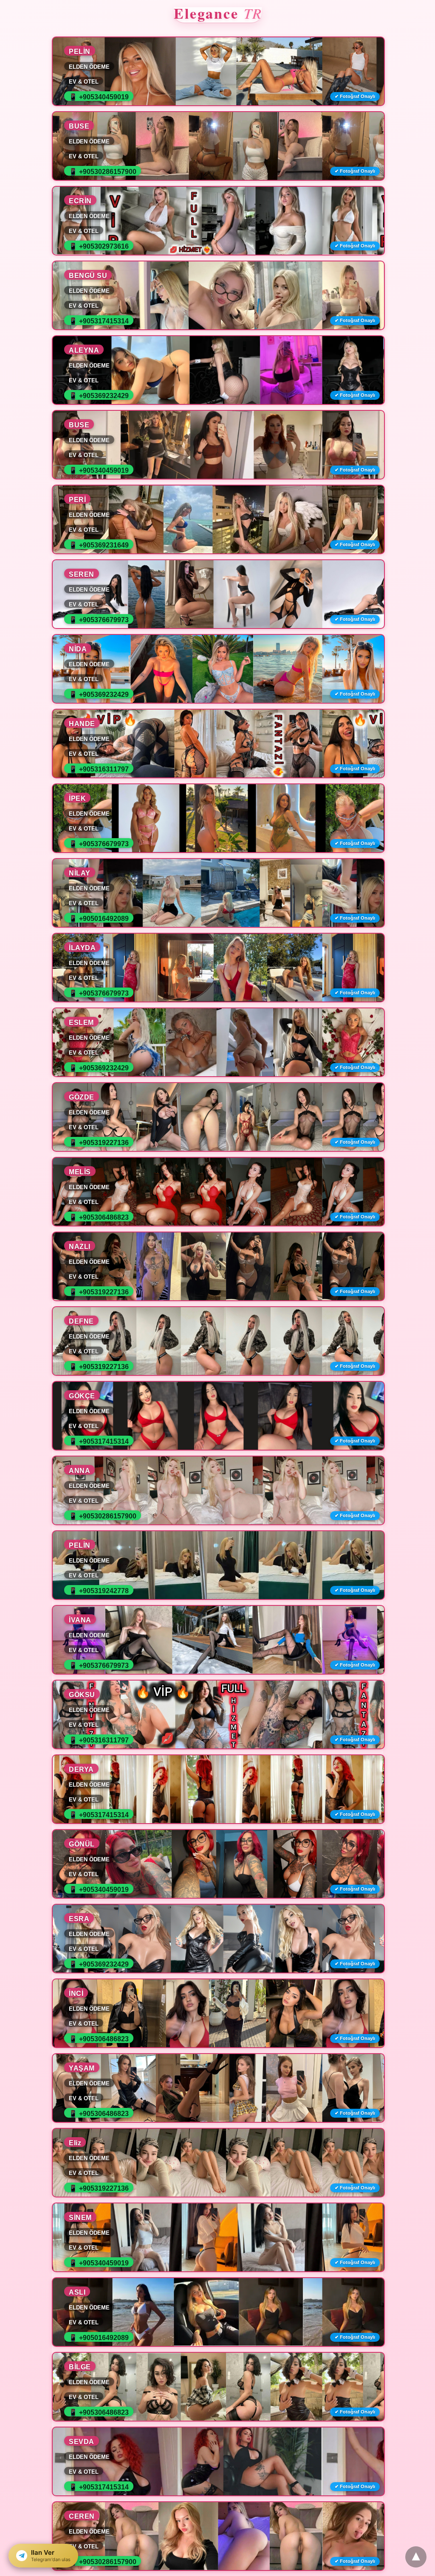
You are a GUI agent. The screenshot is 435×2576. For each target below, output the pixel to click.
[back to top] (416, 2557)
